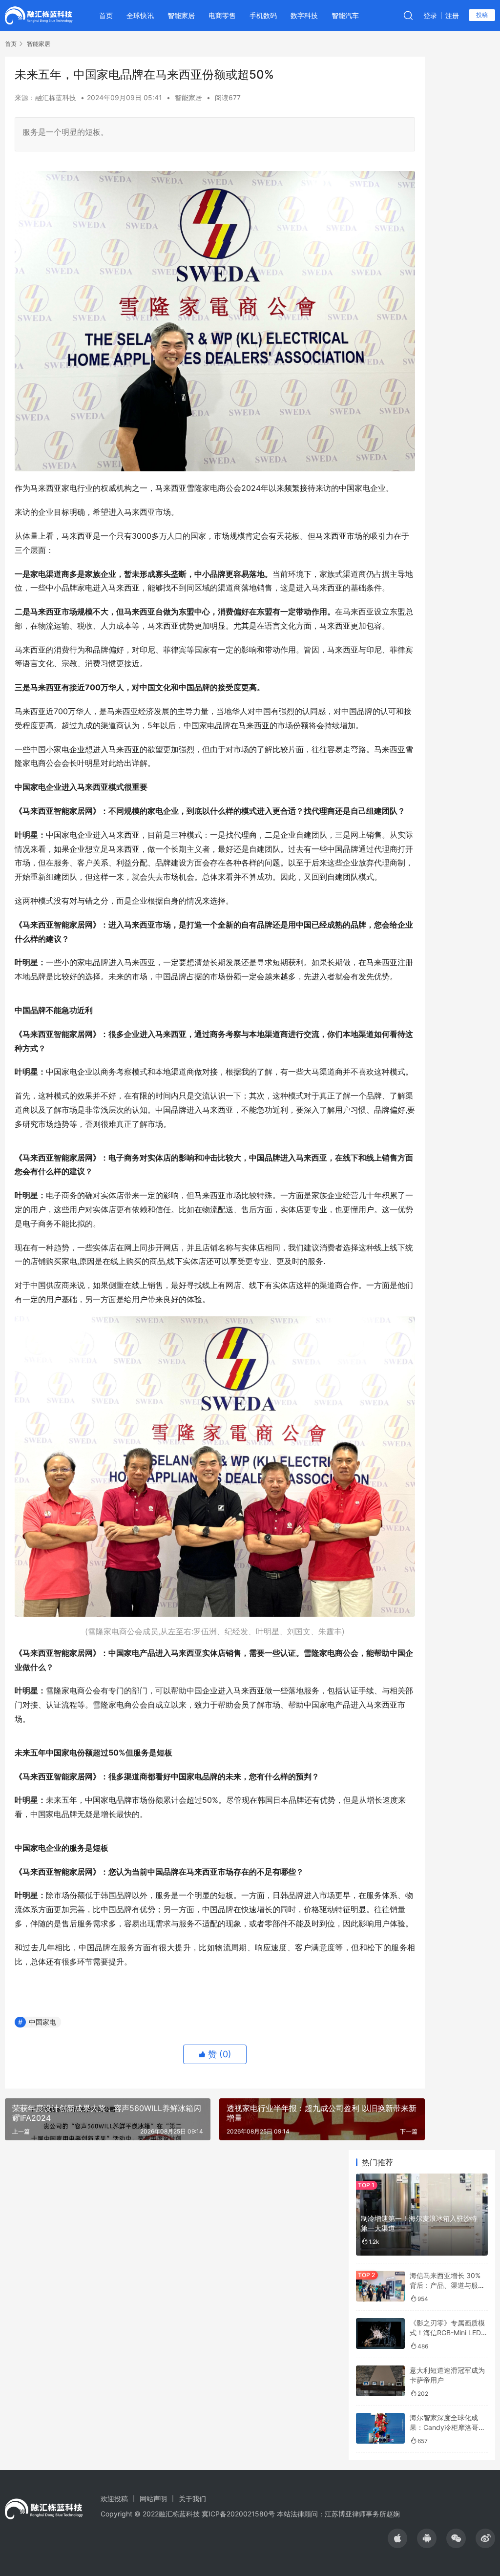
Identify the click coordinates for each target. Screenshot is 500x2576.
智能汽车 (345, 15)
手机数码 (263, 15)
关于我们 (192, 2499)
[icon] (397, 2538)
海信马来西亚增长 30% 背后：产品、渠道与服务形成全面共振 (447, 2285)
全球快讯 (140, 15)
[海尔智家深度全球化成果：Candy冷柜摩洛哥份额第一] (380, 2428)
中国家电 (42, 2022)
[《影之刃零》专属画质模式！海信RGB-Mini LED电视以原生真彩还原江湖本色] (380, 2333)
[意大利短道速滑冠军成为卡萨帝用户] (380, 2381)
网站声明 (153, 2499)
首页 (106, 15)
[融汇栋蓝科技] (39, 15)
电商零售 (222, 15)
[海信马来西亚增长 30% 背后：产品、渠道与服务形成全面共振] (380, 2286)
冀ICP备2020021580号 (238, 2514)
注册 (452, 15)
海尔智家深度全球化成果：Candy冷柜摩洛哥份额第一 (448, 2427)
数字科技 (304, 15)
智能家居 (181, 15)
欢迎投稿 (114, 2499)
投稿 (482, 15)
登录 (430, 15)
